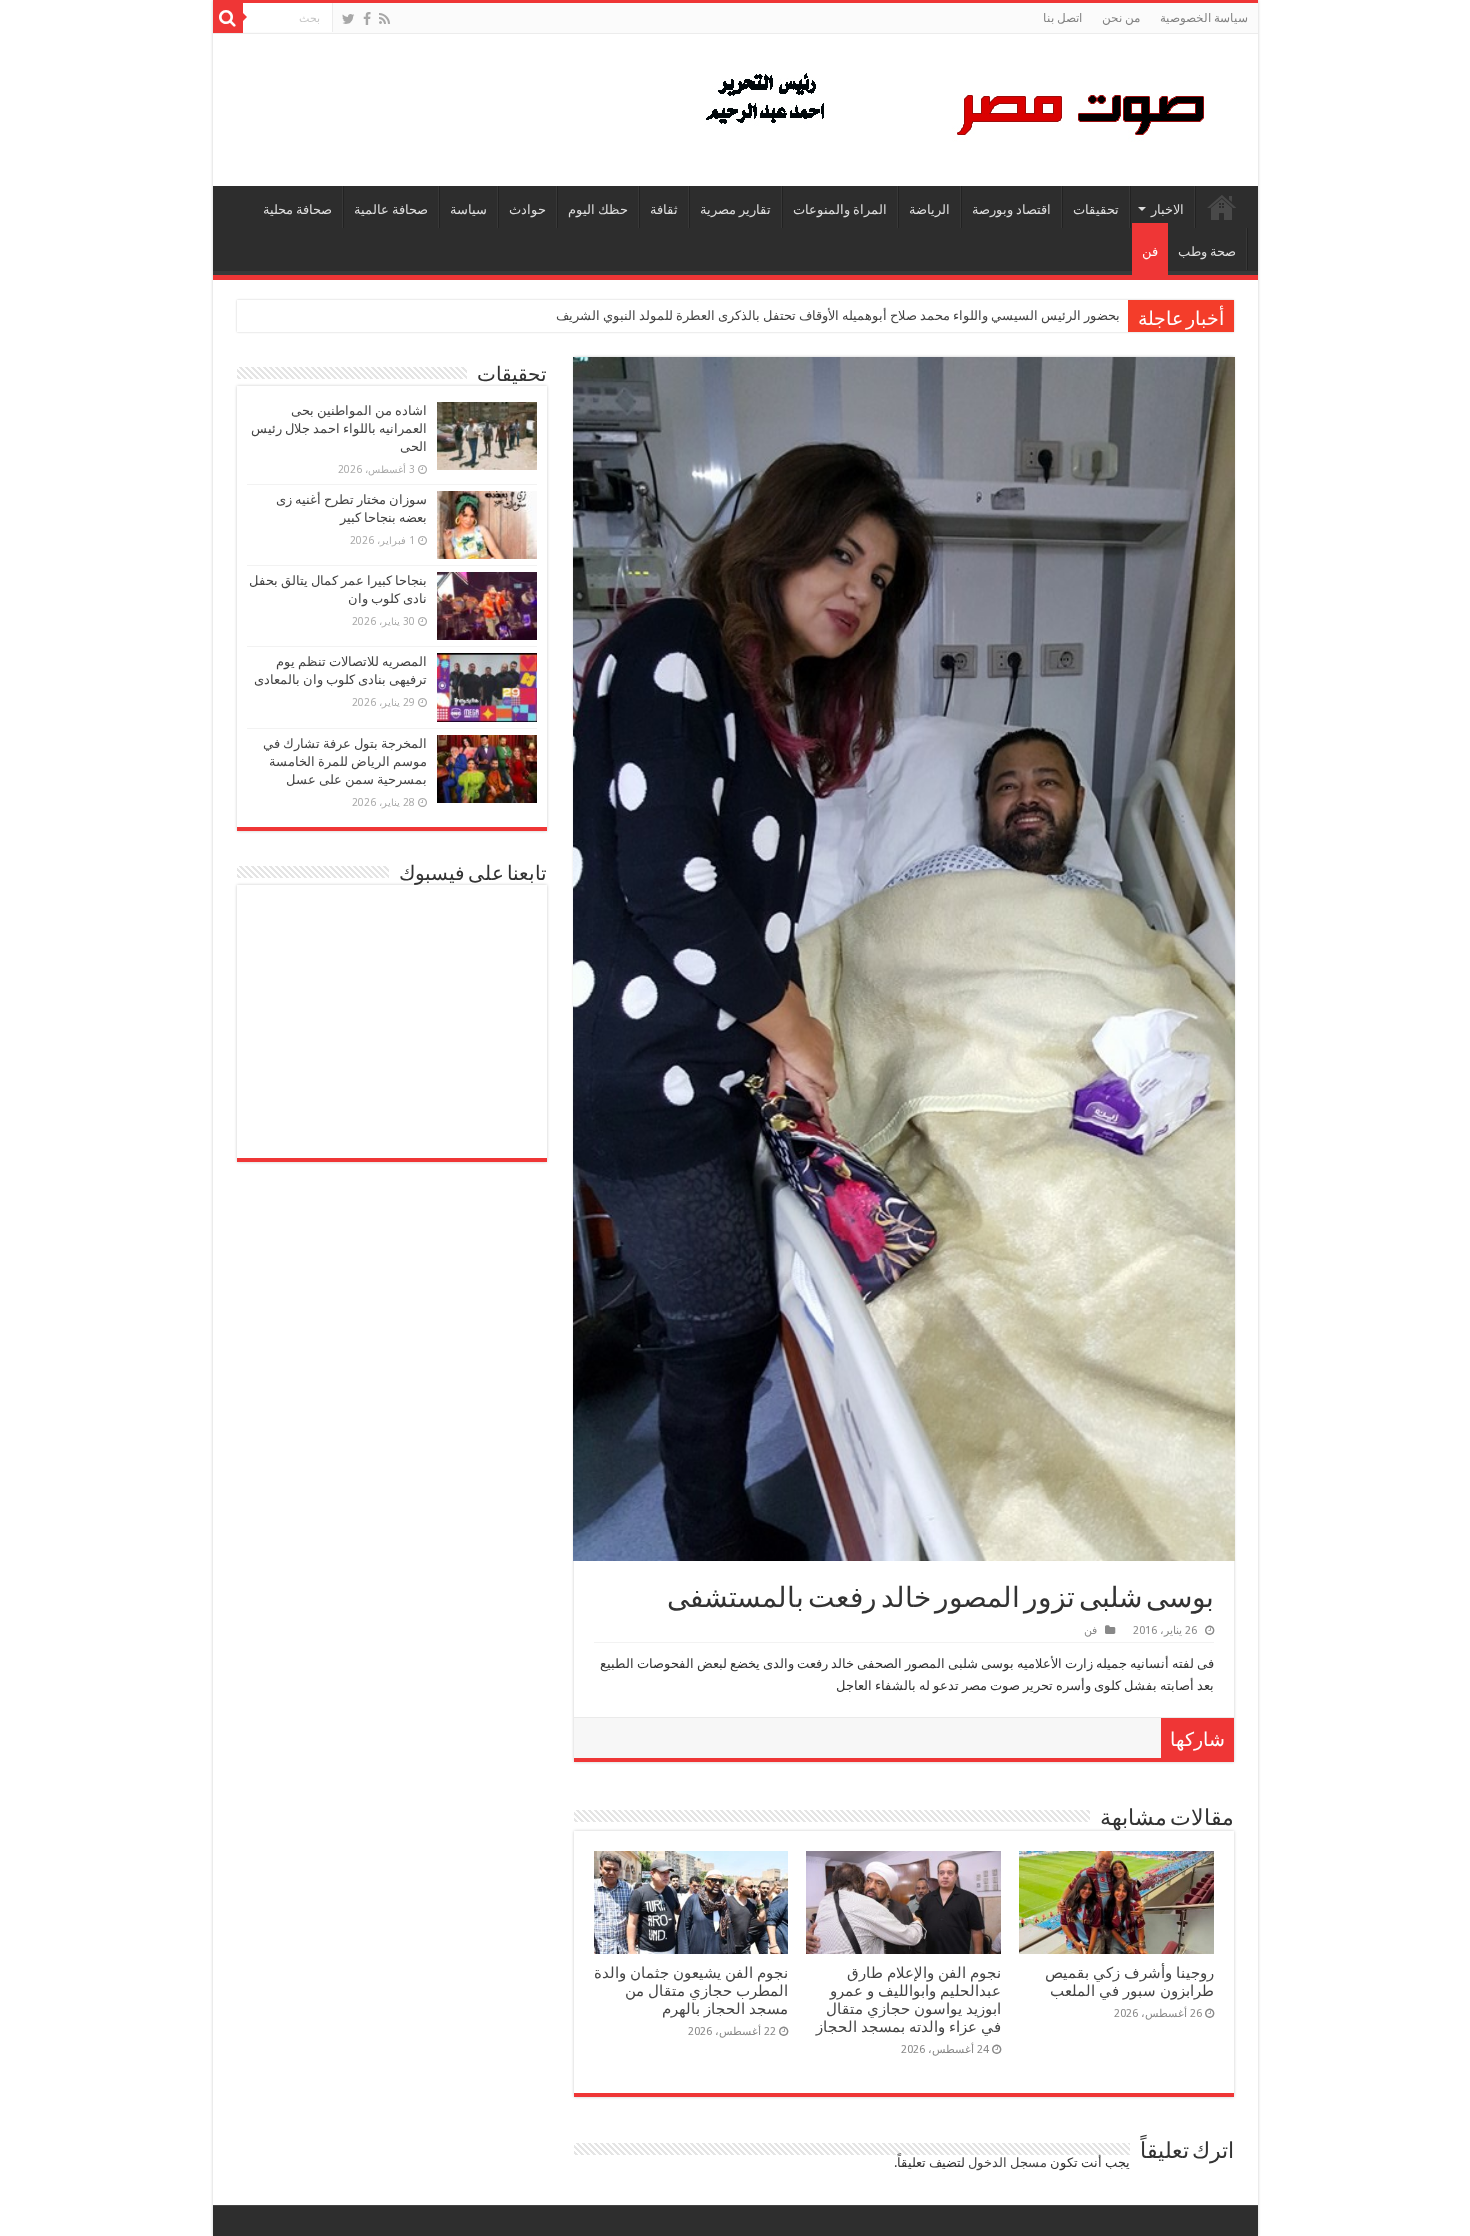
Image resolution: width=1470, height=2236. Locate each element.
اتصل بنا (1062, 18)
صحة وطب (1207, 251)
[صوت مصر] (953, 106)
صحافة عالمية (391, 209)
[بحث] (228, 18)
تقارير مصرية (735, 209)
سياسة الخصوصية (1204, 18)
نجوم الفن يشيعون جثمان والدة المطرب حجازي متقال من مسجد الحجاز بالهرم (691, 1991)
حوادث (527, 209)
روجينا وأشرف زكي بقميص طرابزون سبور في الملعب (1129, 1982)
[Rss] (384, 19)
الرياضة (929, 209)
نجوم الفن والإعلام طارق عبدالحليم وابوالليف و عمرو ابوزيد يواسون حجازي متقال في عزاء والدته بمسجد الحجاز (908, 2000)
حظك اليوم (598, 209)
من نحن (1121, 18)
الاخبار (1167, 209)
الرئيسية (1222, 207)
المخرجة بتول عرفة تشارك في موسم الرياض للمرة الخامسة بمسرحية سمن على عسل (345, 761)
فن (1150, 251)
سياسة (468, 209)
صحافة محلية (297, 209)
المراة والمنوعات (840, 209)
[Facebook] (367, 19)
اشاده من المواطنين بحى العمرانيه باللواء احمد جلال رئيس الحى (339, 428)
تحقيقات (1096, 209)
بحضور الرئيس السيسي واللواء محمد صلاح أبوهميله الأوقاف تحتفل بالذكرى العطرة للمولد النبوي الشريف (838, 315)
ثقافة (664, 209)
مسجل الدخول (1007, 2162)
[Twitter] (348, 19)
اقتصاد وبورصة (1011, 209)
